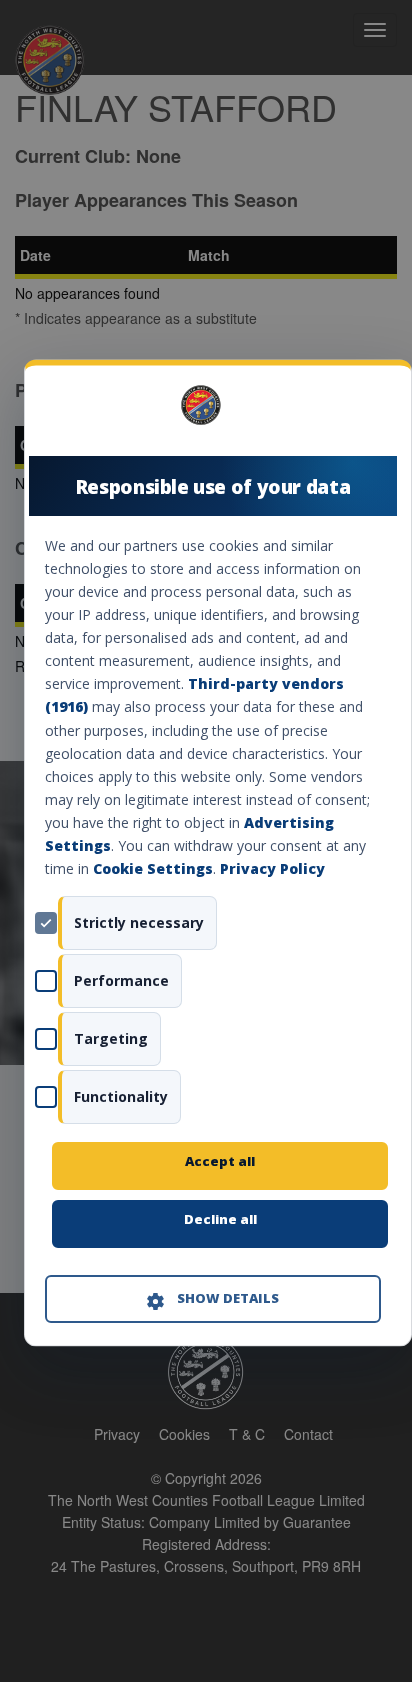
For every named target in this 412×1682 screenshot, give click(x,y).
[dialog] (218, 852)
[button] (213, 1300)
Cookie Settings (153, 869)
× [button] (373, 412)
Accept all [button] (220, 1162)
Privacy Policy (272, 869)
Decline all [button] (220, 1220)
